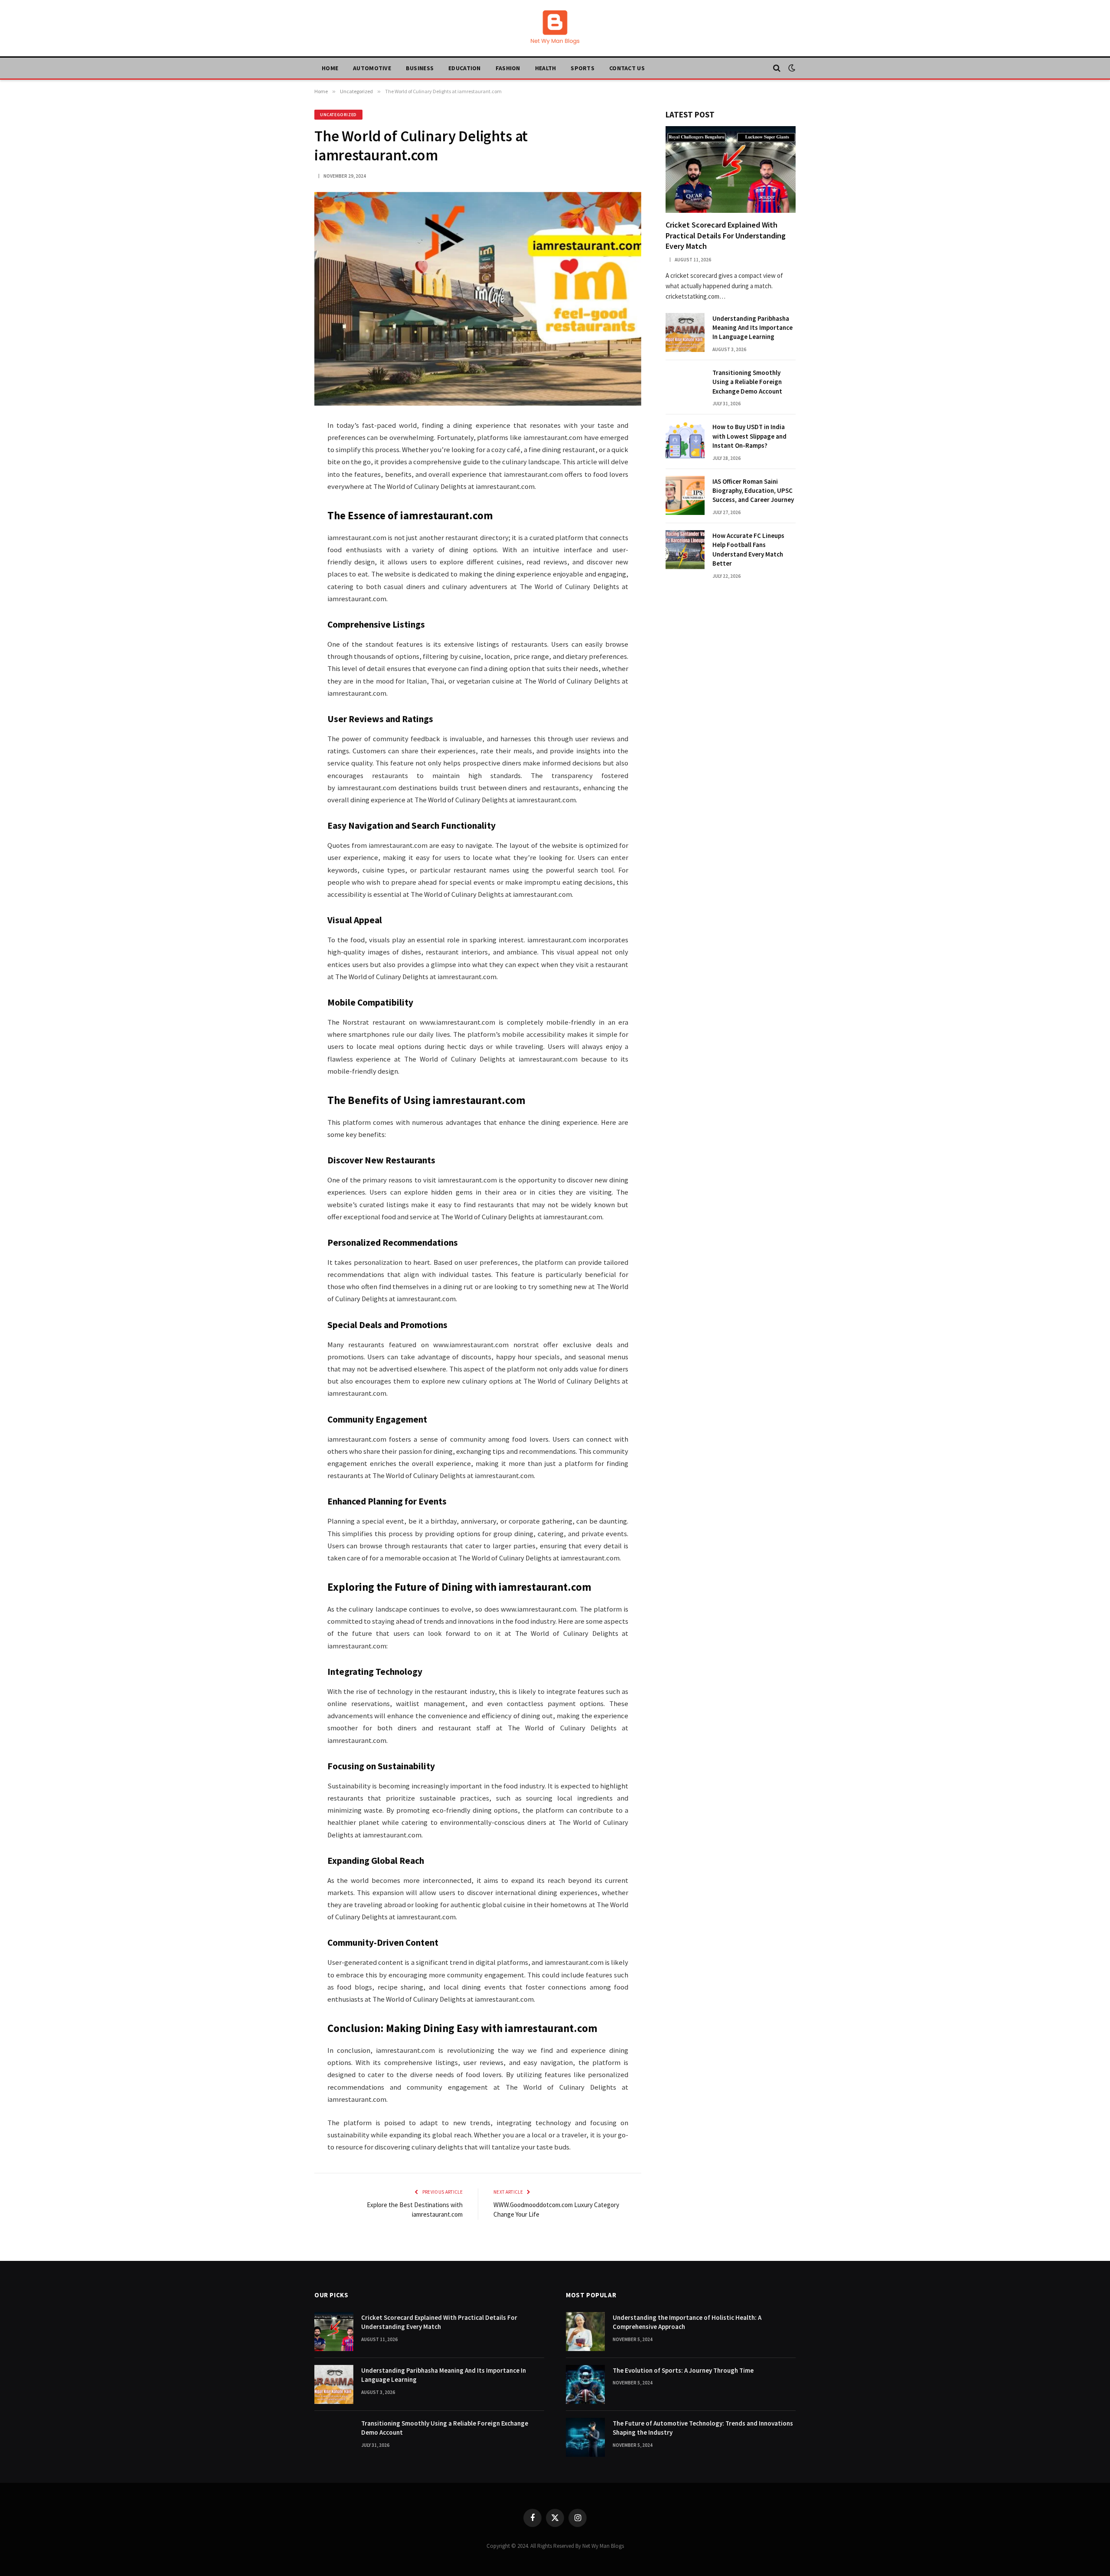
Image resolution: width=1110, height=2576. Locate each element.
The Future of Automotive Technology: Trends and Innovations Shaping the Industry (703, 2428)
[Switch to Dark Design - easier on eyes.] (791, 68)
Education (465, 68)
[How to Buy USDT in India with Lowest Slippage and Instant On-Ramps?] (685, 441)
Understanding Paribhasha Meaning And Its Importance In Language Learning (753, 328)
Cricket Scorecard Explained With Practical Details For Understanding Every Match (726, 235)
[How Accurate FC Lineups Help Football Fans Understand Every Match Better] (685, 550)
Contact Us (627, 68)
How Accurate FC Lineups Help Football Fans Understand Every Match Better (748, 549)
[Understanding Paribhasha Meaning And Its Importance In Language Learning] (685, 332)
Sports (583, 68)
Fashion (508, 68)
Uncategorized (338, 115)
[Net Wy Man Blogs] (555, 28)
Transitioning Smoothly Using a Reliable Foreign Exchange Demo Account (747, 382)
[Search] (777, 68)
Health (546, 68)
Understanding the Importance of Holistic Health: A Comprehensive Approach (687, 2322)
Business (420, 68)
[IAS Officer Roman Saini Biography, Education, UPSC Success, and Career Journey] (685, 495)
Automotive (372, 68)
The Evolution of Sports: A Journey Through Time (683, 2370)
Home (330, 68)
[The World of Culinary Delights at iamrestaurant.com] (478, 299)
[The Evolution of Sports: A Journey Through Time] (585, 2384)
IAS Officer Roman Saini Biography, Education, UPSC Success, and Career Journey (753, 491)
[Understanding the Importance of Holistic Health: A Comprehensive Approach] (585, 2332)
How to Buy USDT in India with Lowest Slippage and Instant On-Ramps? (749, 436)
